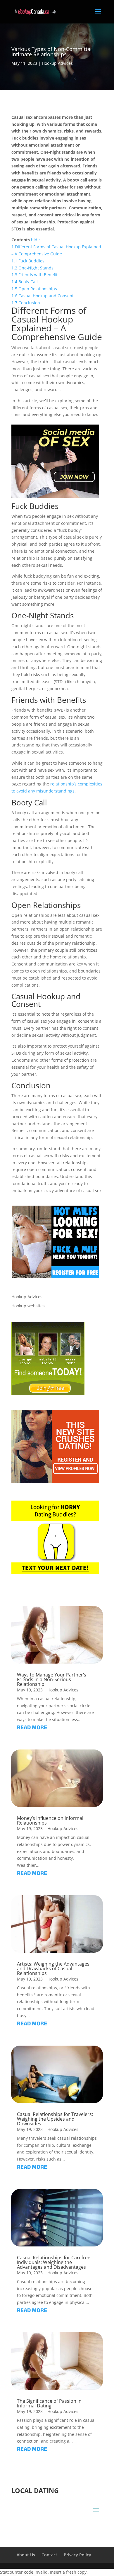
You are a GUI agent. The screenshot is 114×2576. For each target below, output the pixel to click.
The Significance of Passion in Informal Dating (49, 2403)
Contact (49, 2555)
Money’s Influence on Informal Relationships (50, 1820)
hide (35, 240)
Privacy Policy (77, 2555)
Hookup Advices (57, 63)
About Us (26, 2555)
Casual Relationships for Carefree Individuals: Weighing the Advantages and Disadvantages (54, 2262)
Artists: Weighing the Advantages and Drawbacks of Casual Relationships (53, 1969)
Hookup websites (28, 1306)
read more (32, 1728)
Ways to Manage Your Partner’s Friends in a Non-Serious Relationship (52, 1679)
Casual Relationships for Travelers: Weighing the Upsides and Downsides (55, 2119)
